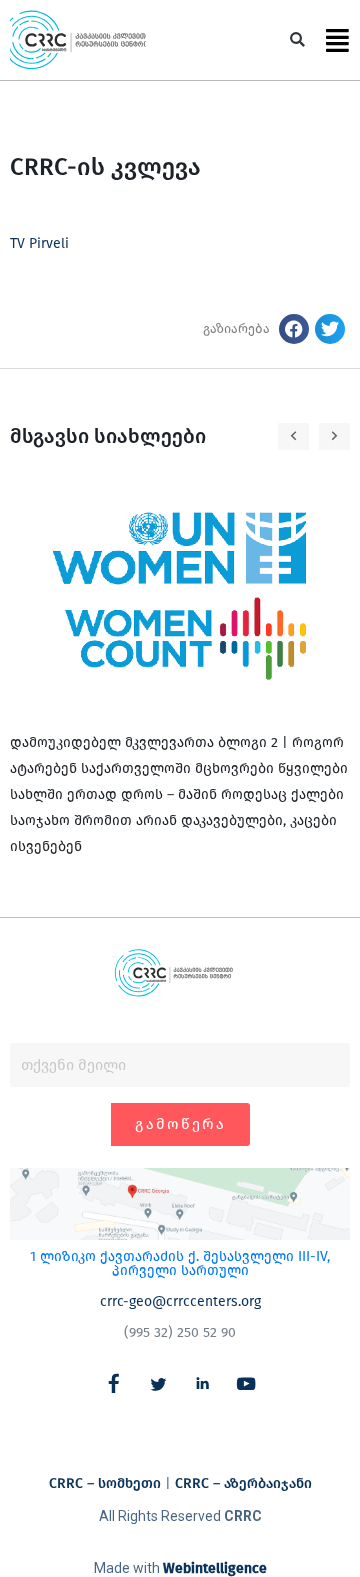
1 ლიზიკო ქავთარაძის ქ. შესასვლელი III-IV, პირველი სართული (180, 1263)
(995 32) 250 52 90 (180, 1332)
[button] (297, 40)
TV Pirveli (39, 243)
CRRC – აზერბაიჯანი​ (243, 1483)
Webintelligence (215, 1568)
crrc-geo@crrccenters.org (180, 1301)
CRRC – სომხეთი (105, 1483)
